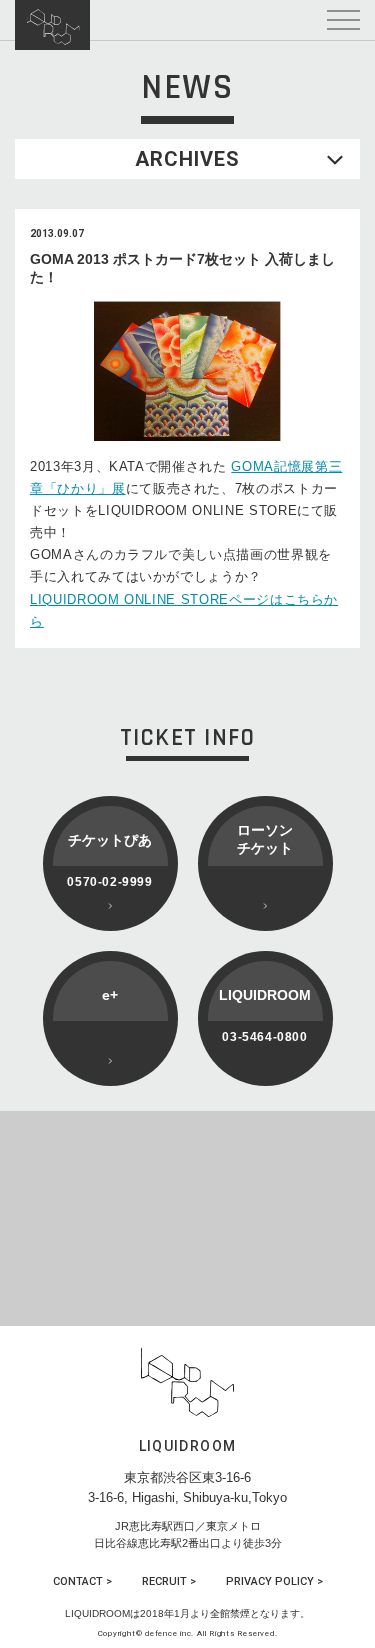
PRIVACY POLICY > (274, 1581)
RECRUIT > (169, 1581)
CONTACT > (82, 1581)
